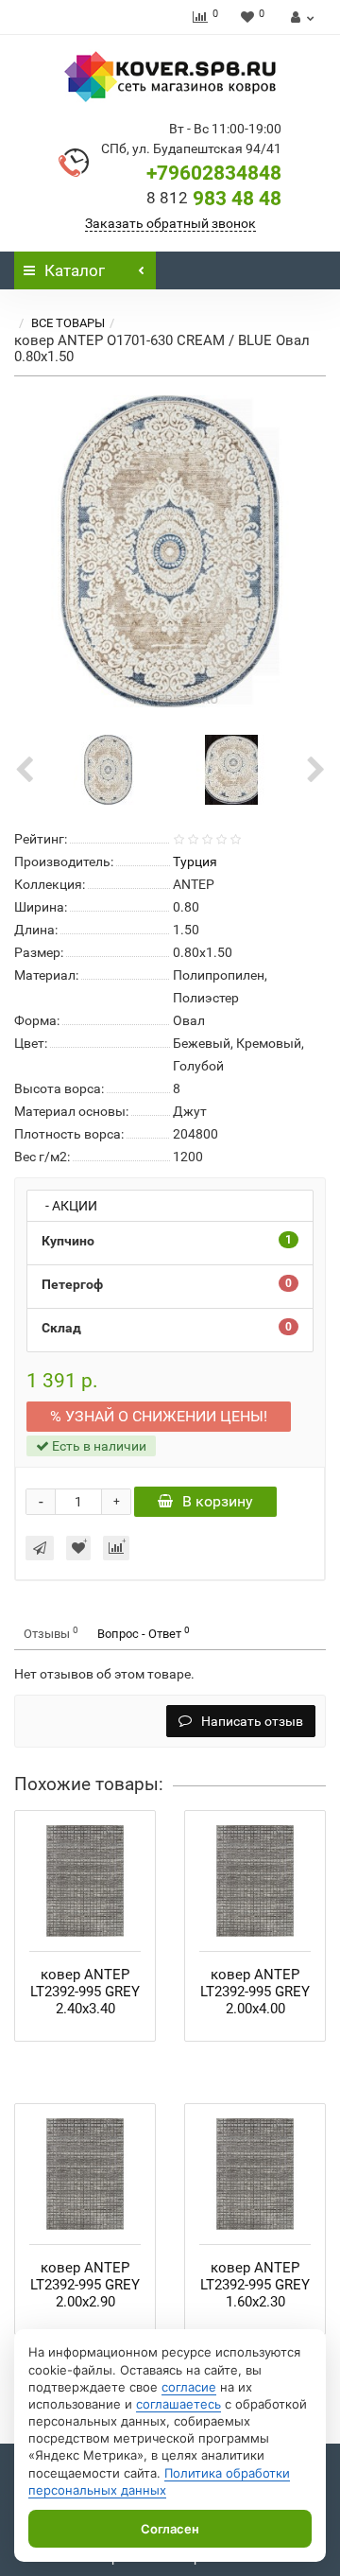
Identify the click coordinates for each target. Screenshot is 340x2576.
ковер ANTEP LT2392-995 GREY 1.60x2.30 (255, 2285)
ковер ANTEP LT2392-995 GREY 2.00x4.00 (255, 1992)
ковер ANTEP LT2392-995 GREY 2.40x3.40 (85, 1992)
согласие (189, 2387)
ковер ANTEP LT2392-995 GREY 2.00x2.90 (85, 2285)
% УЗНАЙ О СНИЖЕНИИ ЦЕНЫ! (159, 1416)
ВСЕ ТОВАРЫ (68, 323)
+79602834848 (214, 173)
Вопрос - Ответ (144, 1633)
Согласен (170, 2529)
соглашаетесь (178, 2404)
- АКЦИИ (67, 1206)
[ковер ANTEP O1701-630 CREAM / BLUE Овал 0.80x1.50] (170, 551)
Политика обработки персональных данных (159, 2481)
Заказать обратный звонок (170, 223)
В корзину (218, 1501)
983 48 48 (214, 199)
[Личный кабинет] (300, 17)
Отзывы (51, 1633)
